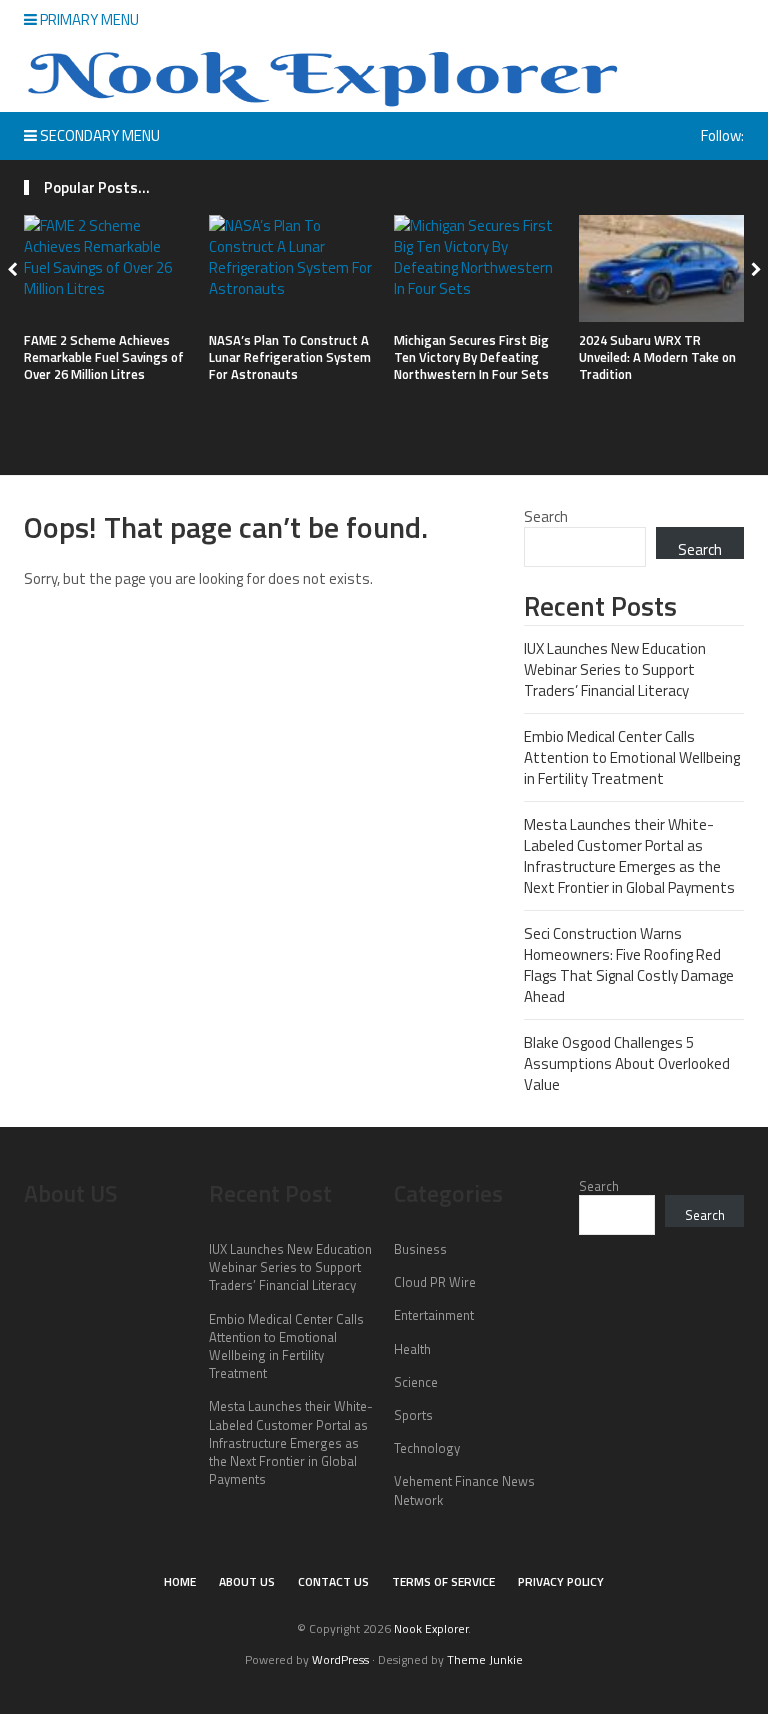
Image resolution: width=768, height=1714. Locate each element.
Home (180, 1581)
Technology (427, 1448)
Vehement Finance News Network (464, 1490)
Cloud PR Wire (435, 1282)
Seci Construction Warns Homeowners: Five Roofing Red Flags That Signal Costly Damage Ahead (629, 965)
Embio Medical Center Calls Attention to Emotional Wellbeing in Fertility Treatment (632, 757)
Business (420, 1249)
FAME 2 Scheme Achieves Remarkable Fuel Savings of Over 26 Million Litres (104, 357)
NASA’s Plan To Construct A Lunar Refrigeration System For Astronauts (290, 357)
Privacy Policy (561, 1581)
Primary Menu (88, 19)
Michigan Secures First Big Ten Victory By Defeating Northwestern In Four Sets (471, 357)
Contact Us (333, 1581)
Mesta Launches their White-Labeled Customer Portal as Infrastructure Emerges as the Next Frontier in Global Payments (629, 856)
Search (546, 516)
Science (416, 1382)
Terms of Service (443, 1581)
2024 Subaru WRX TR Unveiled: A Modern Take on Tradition (657, 357)
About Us (247, 1581)
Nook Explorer (431, 1628)
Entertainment (434, 1315)
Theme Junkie (485, 1659)
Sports (413, 1415)
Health (412, 1349)
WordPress (340, 1659)
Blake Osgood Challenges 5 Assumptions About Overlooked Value (627, 1063)
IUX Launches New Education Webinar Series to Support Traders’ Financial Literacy (615, 669)
